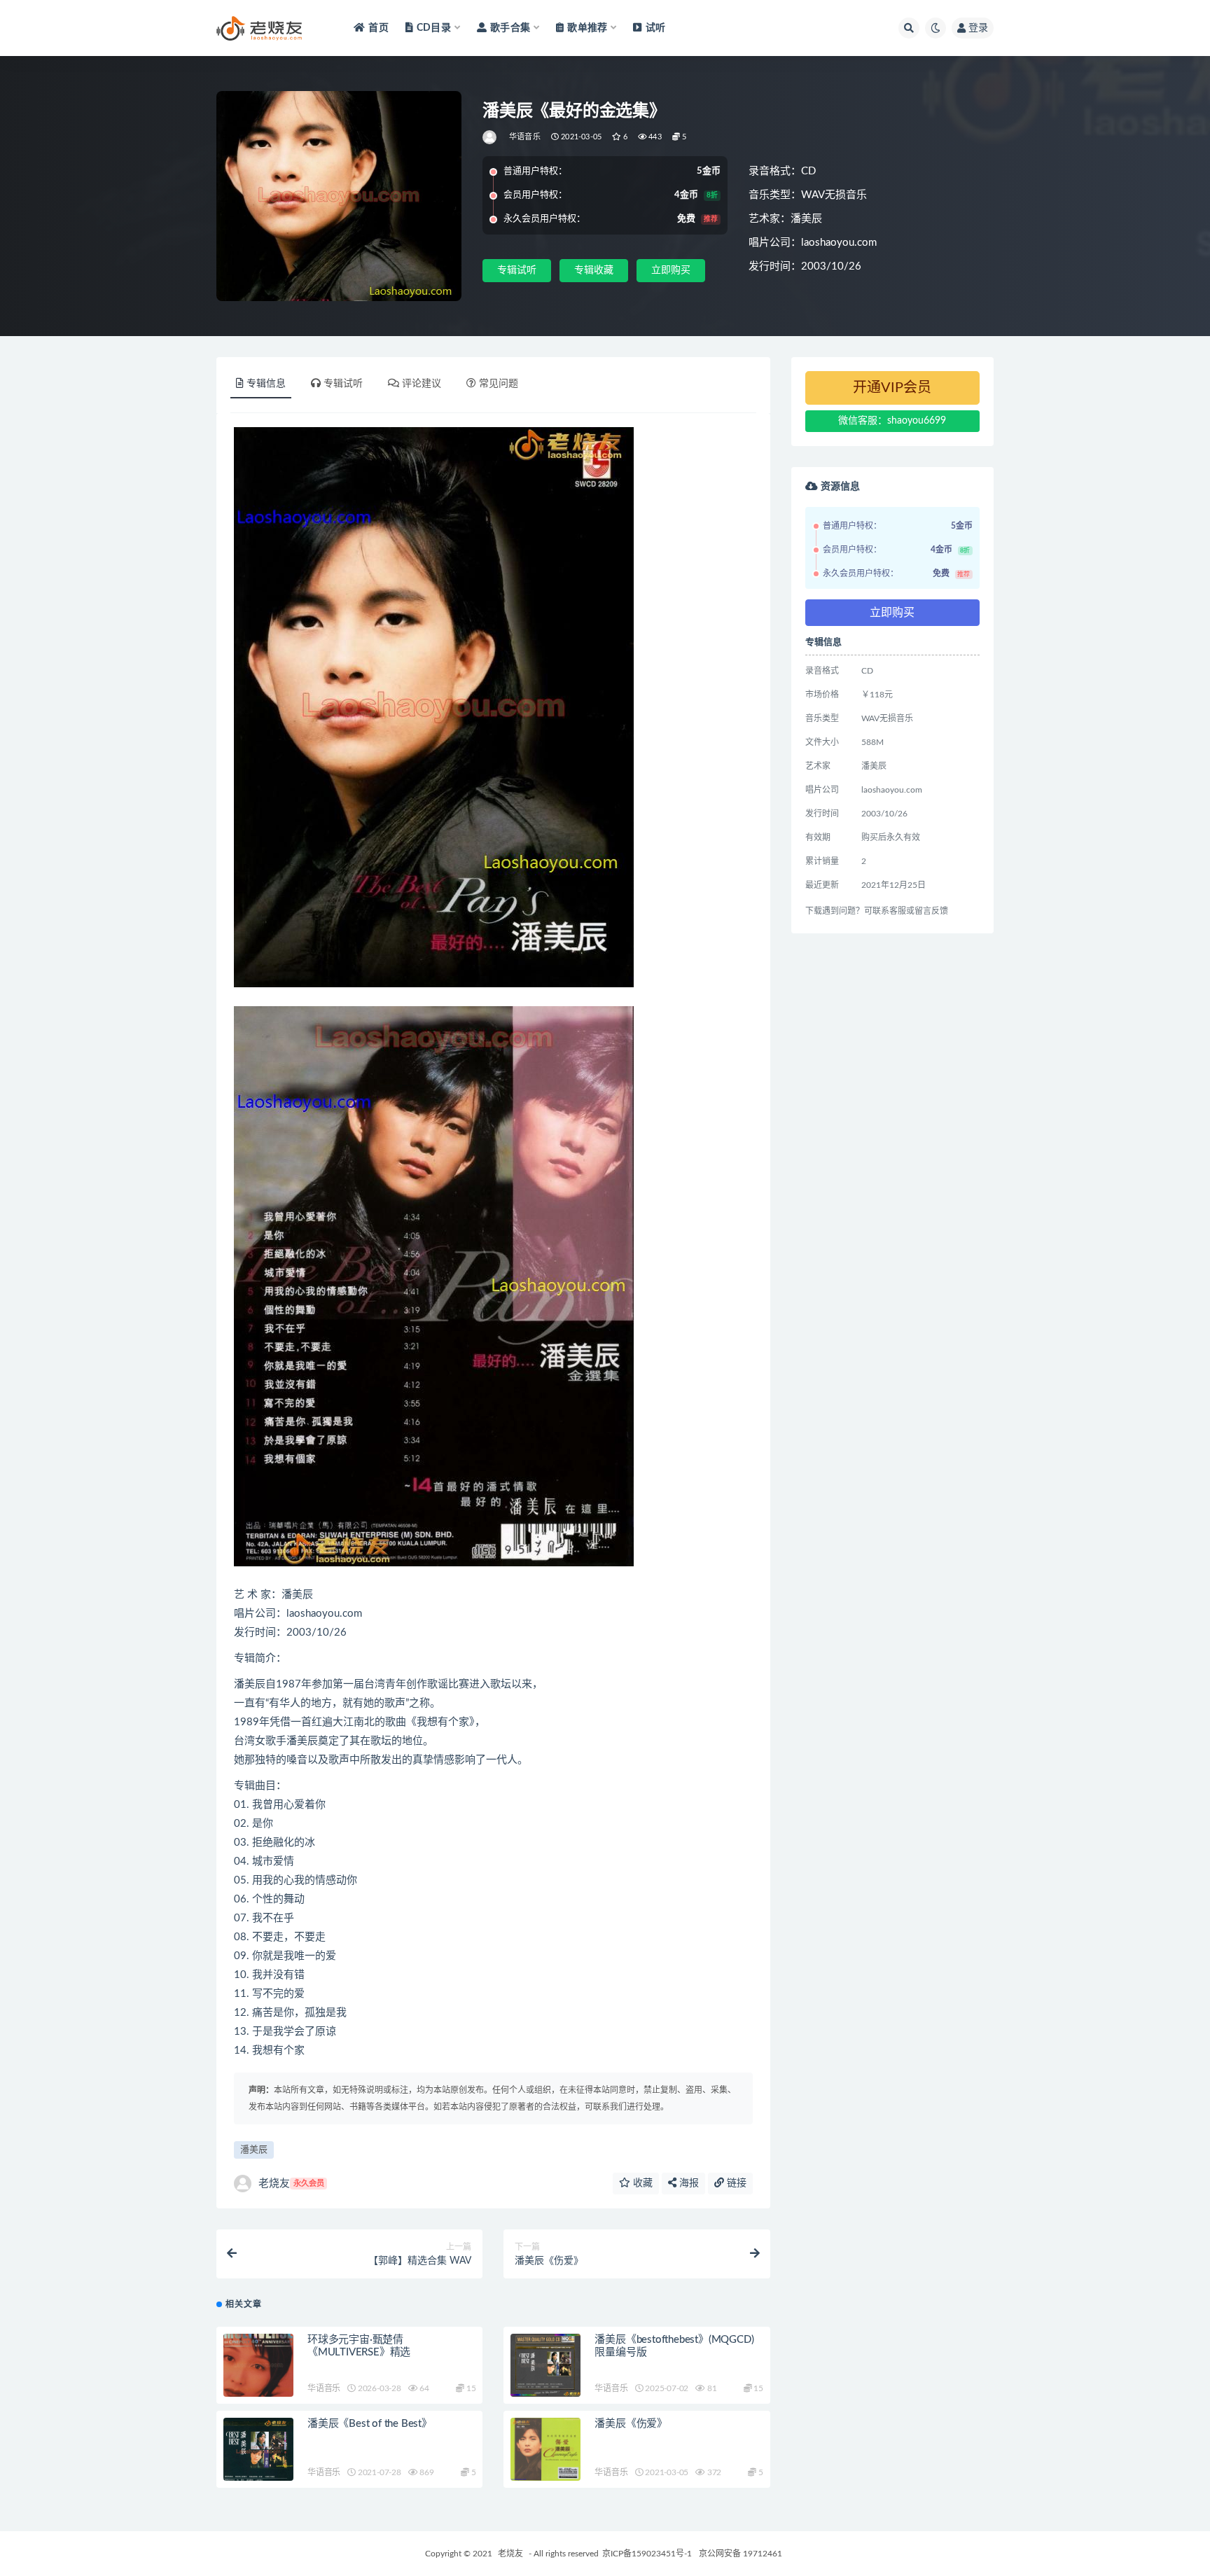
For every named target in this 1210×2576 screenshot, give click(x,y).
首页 (378, 28)
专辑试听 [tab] (343, 384)
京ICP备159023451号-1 (647, 2554)
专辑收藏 (594, 270)
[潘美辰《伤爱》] (545, 2449)
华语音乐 (525, 137)
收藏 (641, 2183)
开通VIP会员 (892, 388)
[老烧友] (491, 137)
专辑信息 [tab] (266, 384)
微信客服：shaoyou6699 (892, 421)
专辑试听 (517, 270)
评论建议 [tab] (422, 384)
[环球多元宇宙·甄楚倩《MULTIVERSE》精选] (258, 2365)
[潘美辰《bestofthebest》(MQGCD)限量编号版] (545, 2365)
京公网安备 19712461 (740, 2554)
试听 (655, 28)
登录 (978, 28)
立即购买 (671, 270)
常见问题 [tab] (499, 384)
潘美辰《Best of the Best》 (370, 2424)
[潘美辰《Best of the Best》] (258, 2452)
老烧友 (291, 2184)
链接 (735, 2183)
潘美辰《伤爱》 (631, 2424)
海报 (688, 2183)
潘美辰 (254, 2150)
